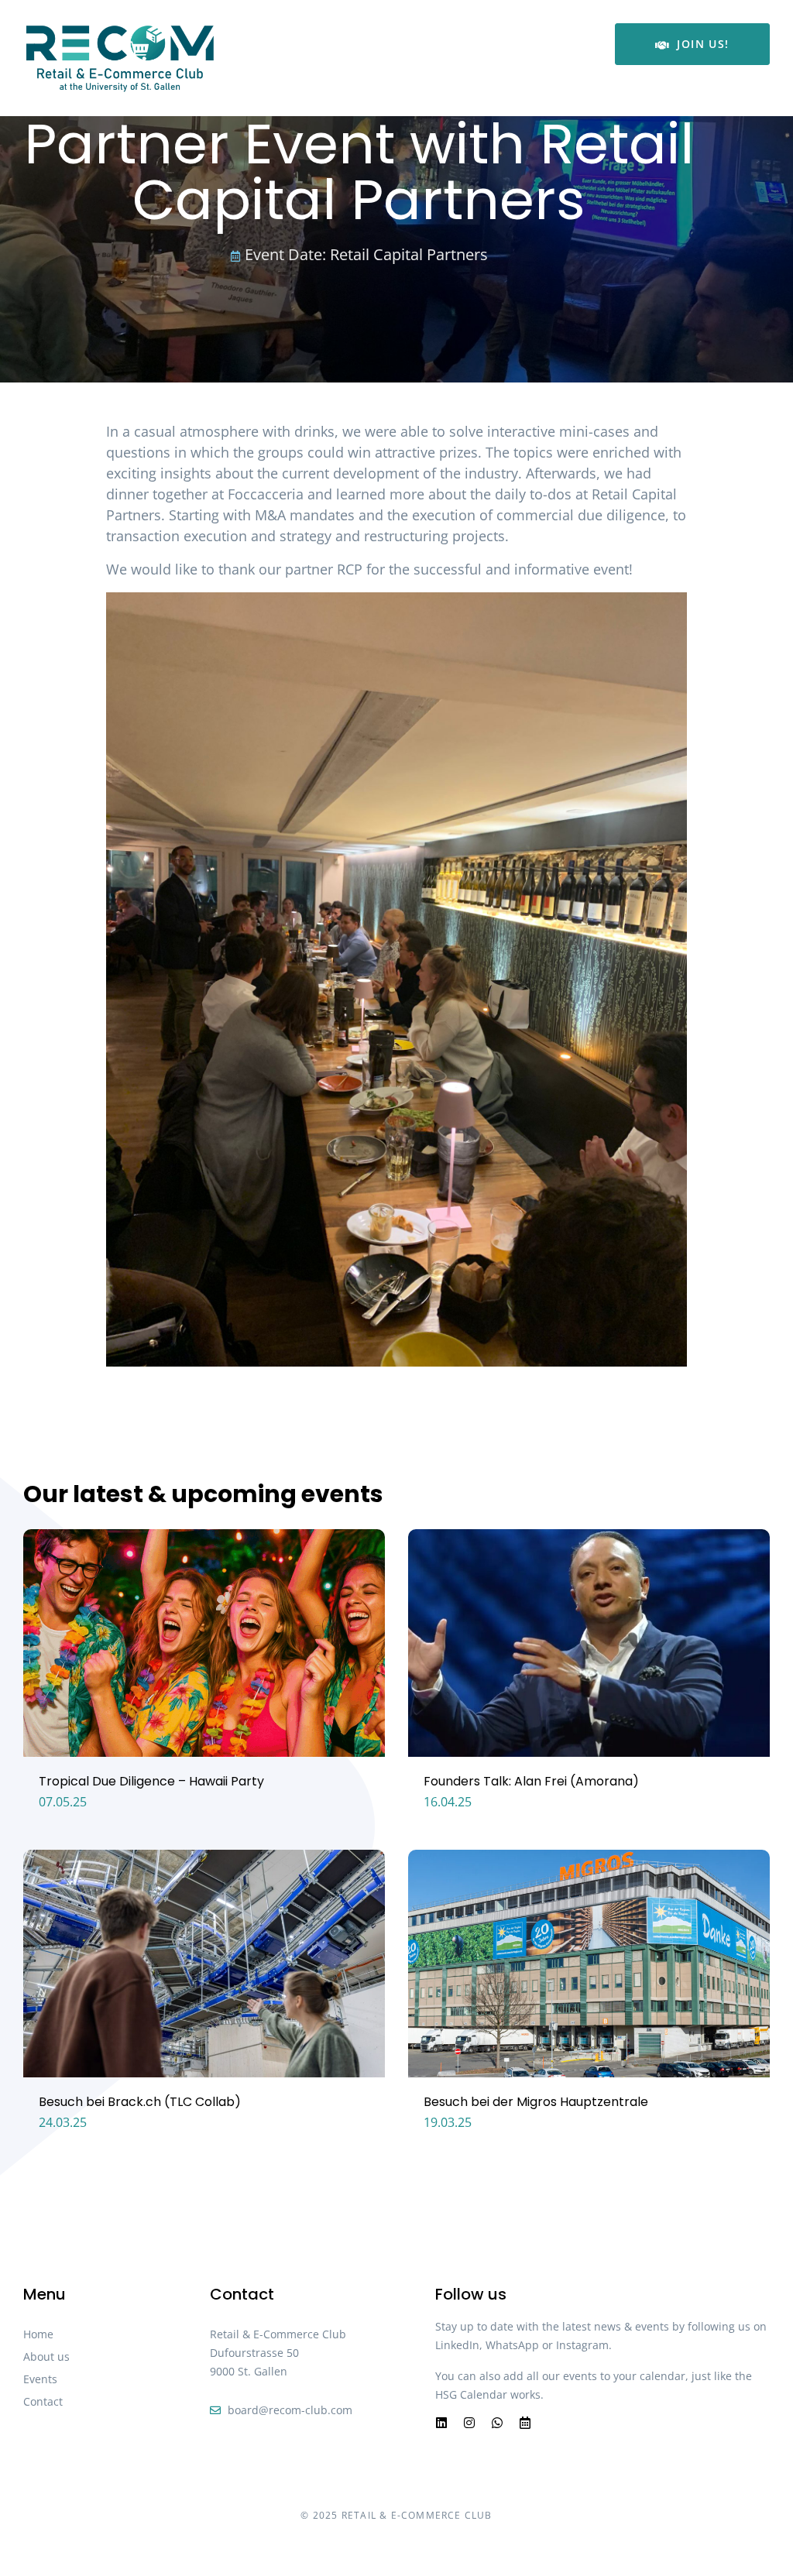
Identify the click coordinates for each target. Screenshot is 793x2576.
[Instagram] (469, 2423)
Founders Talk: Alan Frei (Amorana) (531, 1781)
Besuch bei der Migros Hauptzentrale (536, 2102)
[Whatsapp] (497, 2423)
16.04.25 (448, 1802)
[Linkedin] (441, 2423)
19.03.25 (448, 2122)
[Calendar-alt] (525, 2423)
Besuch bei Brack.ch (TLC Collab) (140, 2102)
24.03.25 (63, 2122)
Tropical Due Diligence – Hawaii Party (151, 1781)
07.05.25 (63, 1802)
